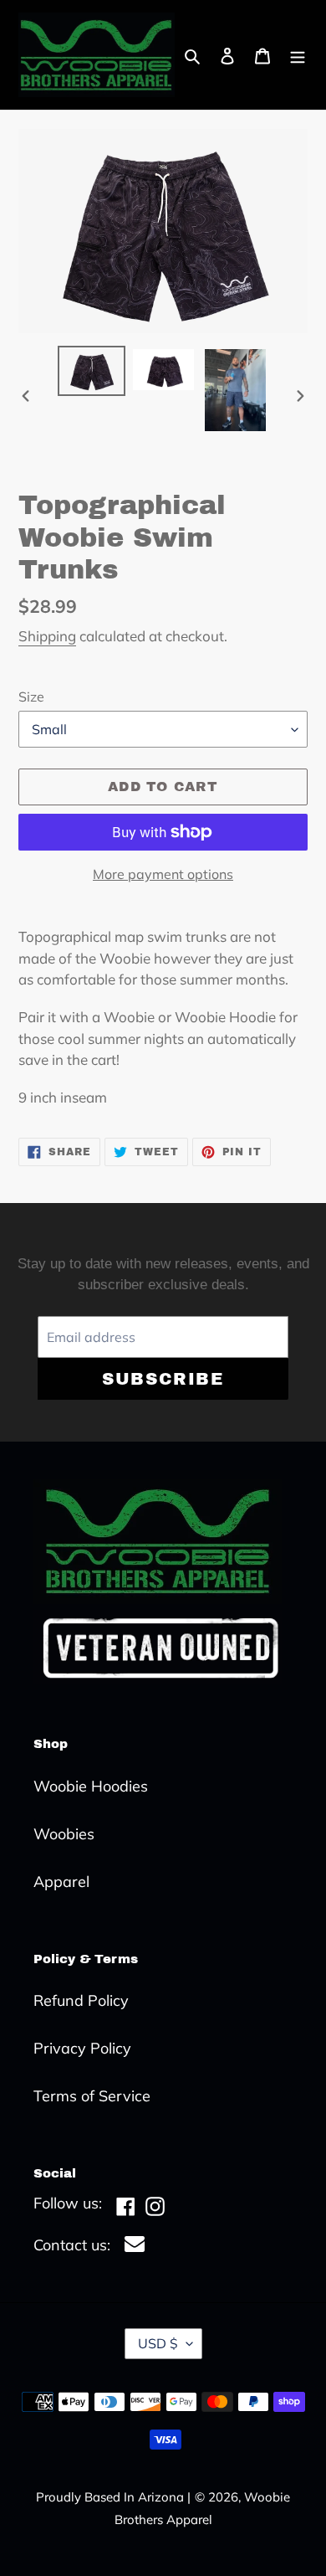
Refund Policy (81, 2000)
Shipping (47, 636)
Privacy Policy (82, 2048)
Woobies (64, 1834)
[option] (92, 370)
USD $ (158, 2343)
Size (31, 697)
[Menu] (298, 55)
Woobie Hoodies (91, 1786)
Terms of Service (92, 2096)
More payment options (163, 874)
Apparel (61, 1882)
